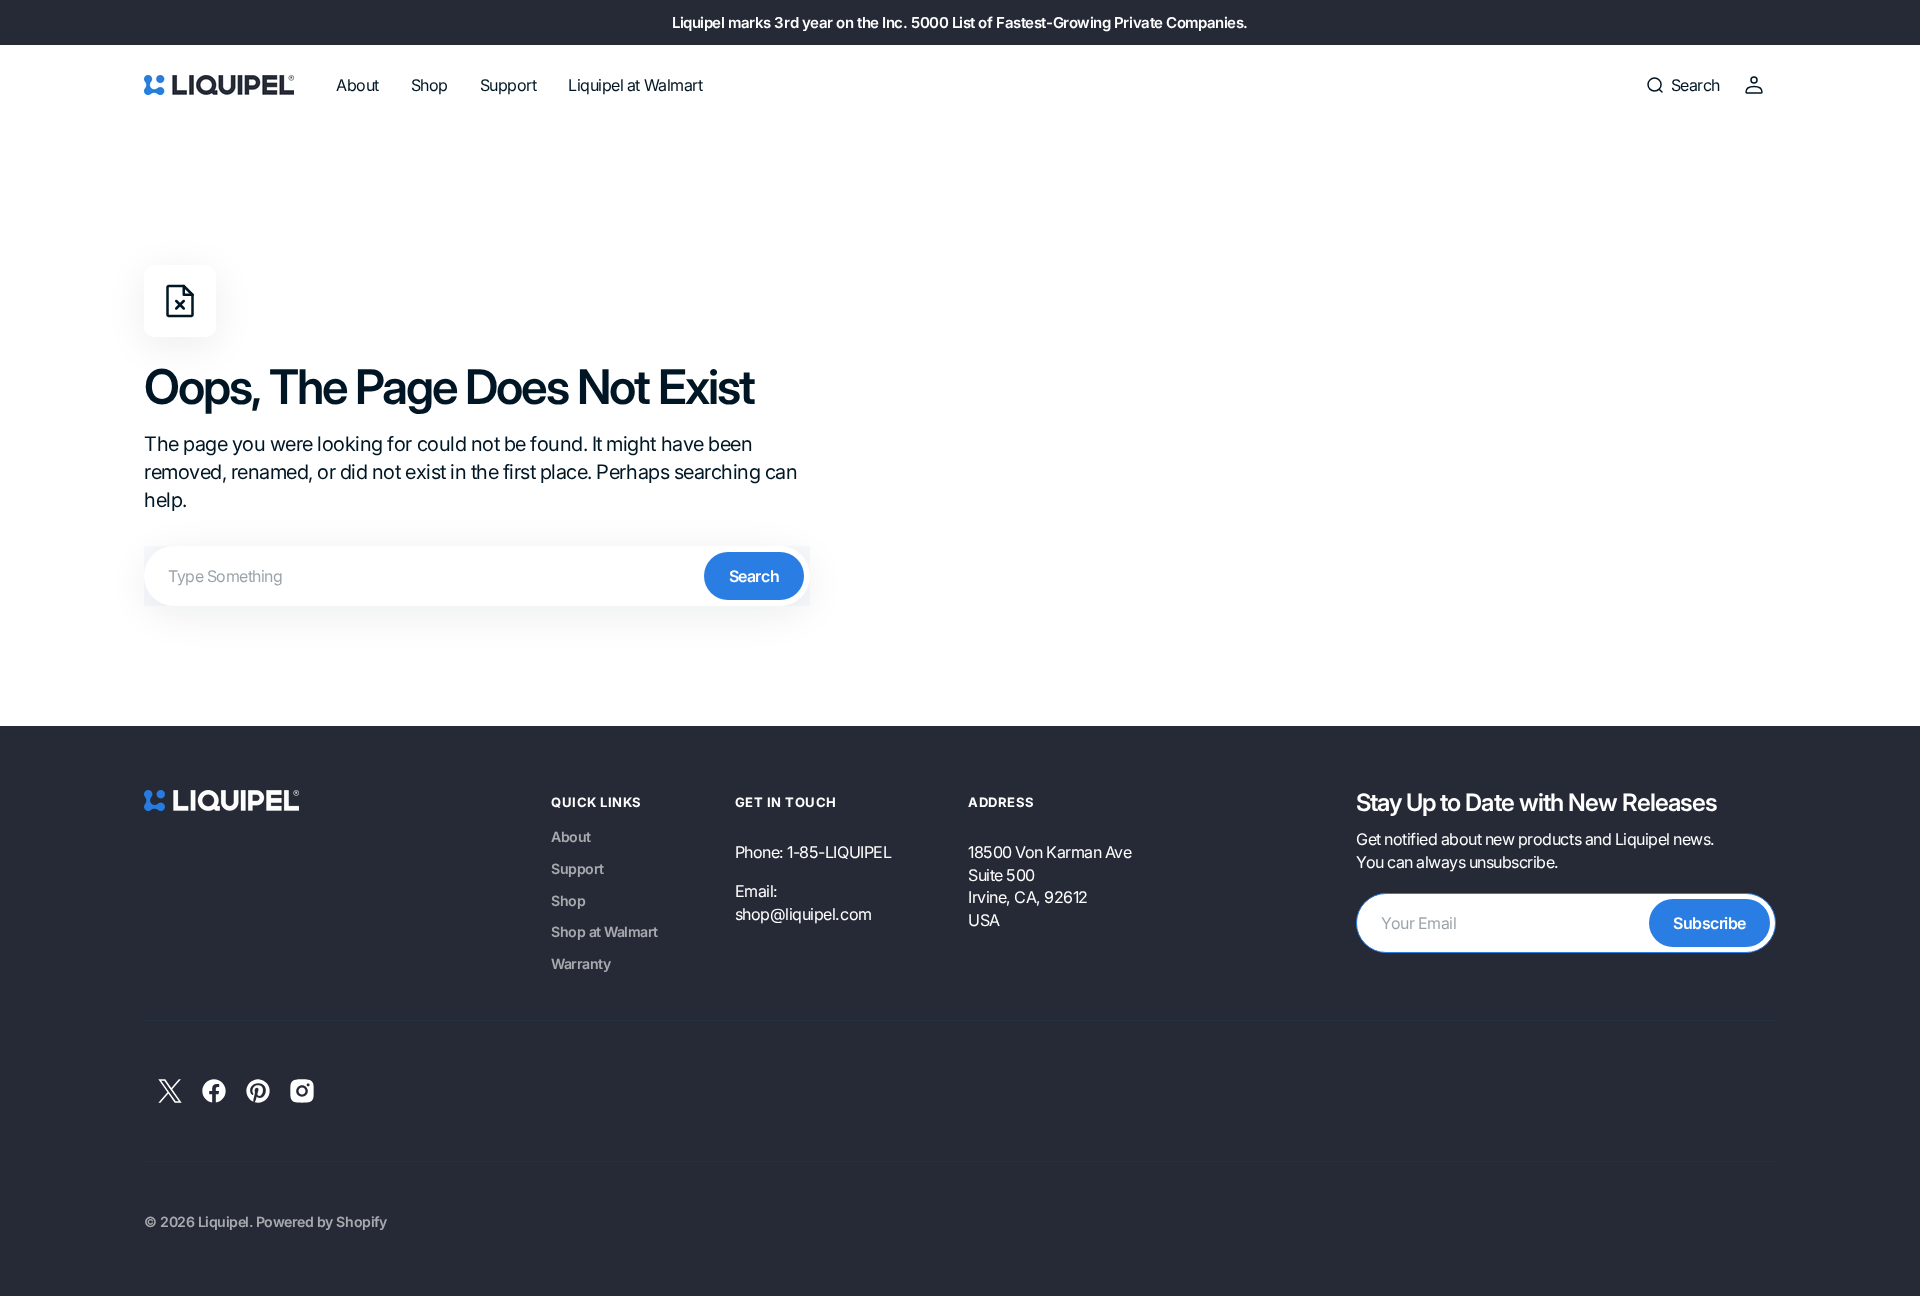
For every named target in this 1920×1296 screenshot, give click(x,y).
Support (577, 868)
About (571, 836)
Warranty (580, 963)
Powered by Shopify (321, 1221)
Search (754, 576)
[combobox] (477, 576)
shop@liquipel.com (803, 914)
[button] (1682, 85)
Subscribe (1709, 923)
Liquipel (223, 1221)
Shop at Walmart (604, 931)
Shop (568, 900)
